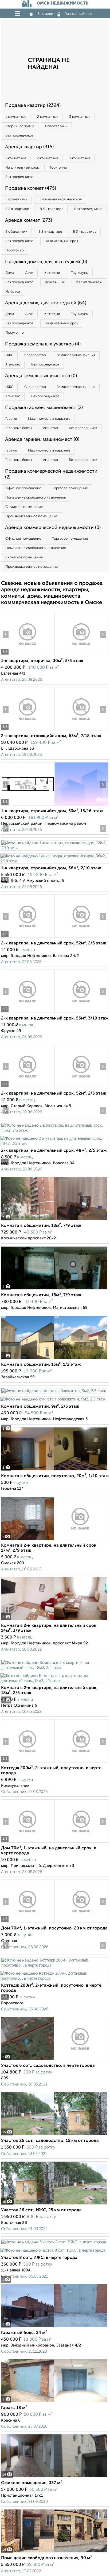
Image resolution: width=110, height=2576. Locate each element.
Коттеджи (52, 273)
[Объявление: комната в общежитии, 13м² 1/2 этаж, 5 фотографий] (54, 1359)
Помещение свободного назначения (36, 498)
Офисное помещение (23, 488)
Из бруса (13, 292)
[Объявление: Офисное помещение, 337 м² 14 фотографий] (54, 2477)
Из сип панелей (89, 282)
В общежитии (16, 199)
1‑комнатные (16, 117)
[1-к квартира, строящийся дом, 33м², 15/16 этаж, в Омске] (28, 805)
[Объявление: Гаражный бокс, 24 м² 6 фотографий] (54, 2327)
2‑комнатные (48, 117)
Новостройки (56, 126)
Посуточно (58, 168)
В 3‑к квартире (52, 209)
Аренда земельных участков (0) (41, 376)
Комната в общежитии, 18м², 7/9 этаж (41, 1226)
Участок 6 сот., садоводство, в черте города (48, 2066)
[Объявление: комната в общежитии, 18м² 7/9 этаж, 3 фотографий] (54, 1220)
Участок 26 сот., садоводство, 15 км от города (50, 2141)
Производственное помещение (32, 516)
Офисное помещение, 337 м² (32, 2483)
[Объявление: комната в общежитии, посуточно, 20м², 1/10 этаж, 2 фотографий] (54, 1470)
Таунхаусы (80, 273)
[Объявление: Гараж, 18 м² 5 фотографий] (54, 2402)
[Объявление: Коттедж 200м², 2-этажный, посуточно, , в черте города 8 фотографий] (28, 1762)
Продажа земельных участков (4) (43, 344)
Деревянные (55, 282)
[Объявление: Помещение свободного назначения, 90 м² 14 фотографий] (54, 2552)
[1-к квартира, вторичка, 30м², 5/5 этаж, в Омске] (28, 655)
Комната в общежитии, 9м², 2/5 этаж (40, 1407)
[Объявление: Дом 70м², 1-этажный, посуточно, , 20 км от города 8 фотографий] (28, 1923)
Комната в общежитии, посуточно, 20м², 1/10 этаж (55, 1476)
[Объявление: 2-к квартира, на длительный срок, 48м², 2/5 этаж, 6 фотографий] (55, 1130)
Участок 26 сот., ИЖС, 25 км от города (41, 2210)
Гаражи (11, 419)
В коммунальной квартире (60, 199)
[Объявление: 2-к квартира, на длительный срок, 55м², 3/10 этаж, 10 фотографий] (28, 1013)
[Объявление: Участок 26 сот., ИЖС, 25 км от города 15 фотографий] (54, 2205)
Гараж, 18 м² (14, 2408)
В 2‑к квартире (17, 209)
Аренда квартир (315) (29, 147)
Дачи (29, 273)
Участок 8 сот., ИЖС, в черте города (39, 2258)
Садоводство (35, 355)
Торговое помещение (70, 488)
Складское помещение (24, 507)
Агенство (13, 365)
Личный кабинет (78, 14)
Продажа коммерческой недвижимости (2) (51, 474)
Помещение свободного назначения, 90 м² (46, 2558)
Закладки (45, 14)
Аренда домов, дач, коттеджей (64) (46, 303)
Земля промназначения (76, 355)
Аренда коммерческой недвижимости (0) (53, 528)
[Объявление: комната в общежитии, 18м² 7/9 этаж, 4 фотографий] (54, 1289)
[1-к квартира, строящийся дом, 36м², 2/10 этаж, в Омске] (55, 848)
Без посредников (19, 136)
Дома (10, 273)
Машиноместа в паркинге (49, 419)
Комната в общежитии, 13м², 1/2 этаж (41, 1365)
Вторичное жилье (20, 126)
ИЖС (9, 355)
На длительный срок (22, 168)
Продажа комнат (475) (31, 188)
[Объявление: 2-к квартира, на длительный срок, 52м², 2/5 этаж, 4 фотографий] (28, 938)
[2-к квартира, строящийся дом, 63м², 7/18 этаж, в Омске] (28, 730)
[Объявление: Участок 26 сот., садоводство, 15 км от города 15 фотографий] (54, 2135)
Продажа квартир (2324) (33, 106)
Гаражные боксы (19, 428)
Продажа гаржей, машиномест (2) (44, 408)
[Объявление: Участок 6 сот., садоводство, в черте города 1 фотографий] (54, 2060)
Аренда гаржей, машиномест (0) (42, 439)
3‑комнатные (80, 117)
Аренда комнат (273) (29, 220)
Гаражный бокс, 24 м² (24, 2333)
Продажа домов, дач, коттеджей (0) (46, 262)
